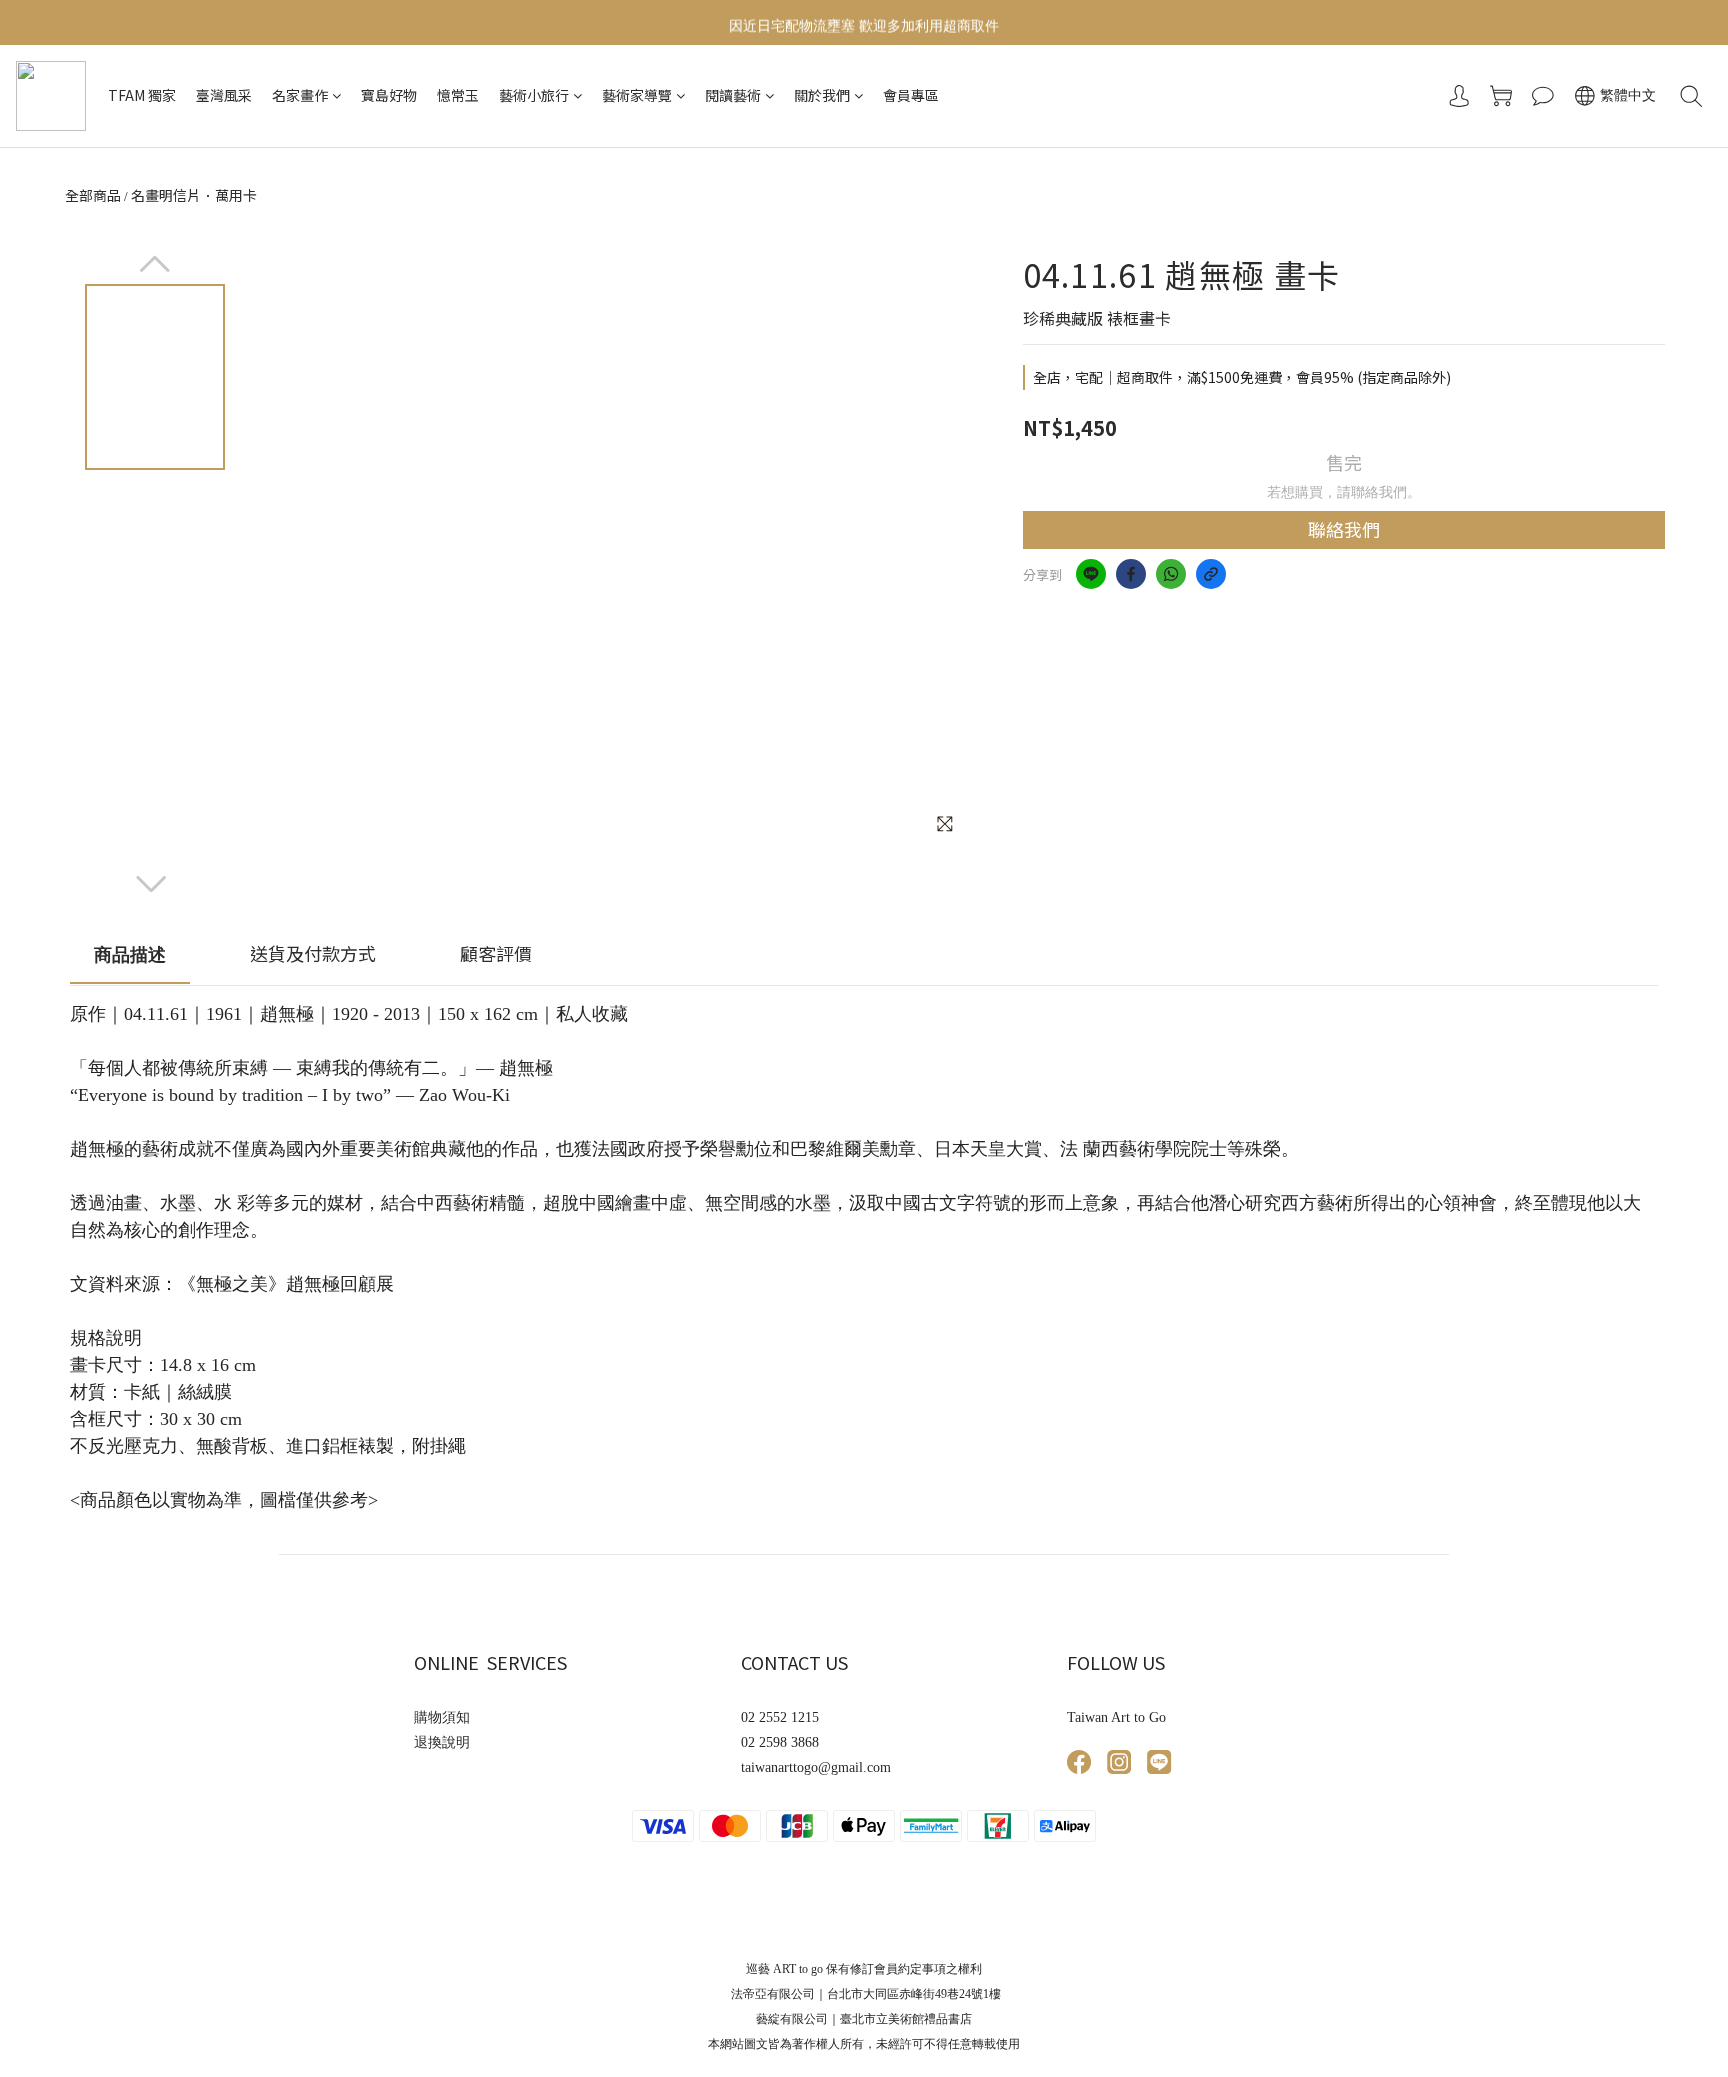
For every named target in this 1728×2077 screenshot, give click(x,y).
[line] (1091, 574)
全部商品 (93, 195)
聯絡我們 (1344, 529)
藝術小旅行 (534, 95)
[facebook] (1131, 574)
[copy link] (1211, 574)
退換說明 (442, 1742)
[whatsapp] (1171, 574)
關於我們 (822, 95)
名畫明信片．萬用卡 (194, 195)
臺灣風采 (224, 95)
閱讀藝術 (733, 95)
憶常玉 (458, 95)
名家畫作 (300, 95)
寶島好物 (389, 95)
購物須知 (442, 1717)
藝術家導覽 (637, 95)
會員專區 (911, 95)
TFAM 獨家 (142, 95)
